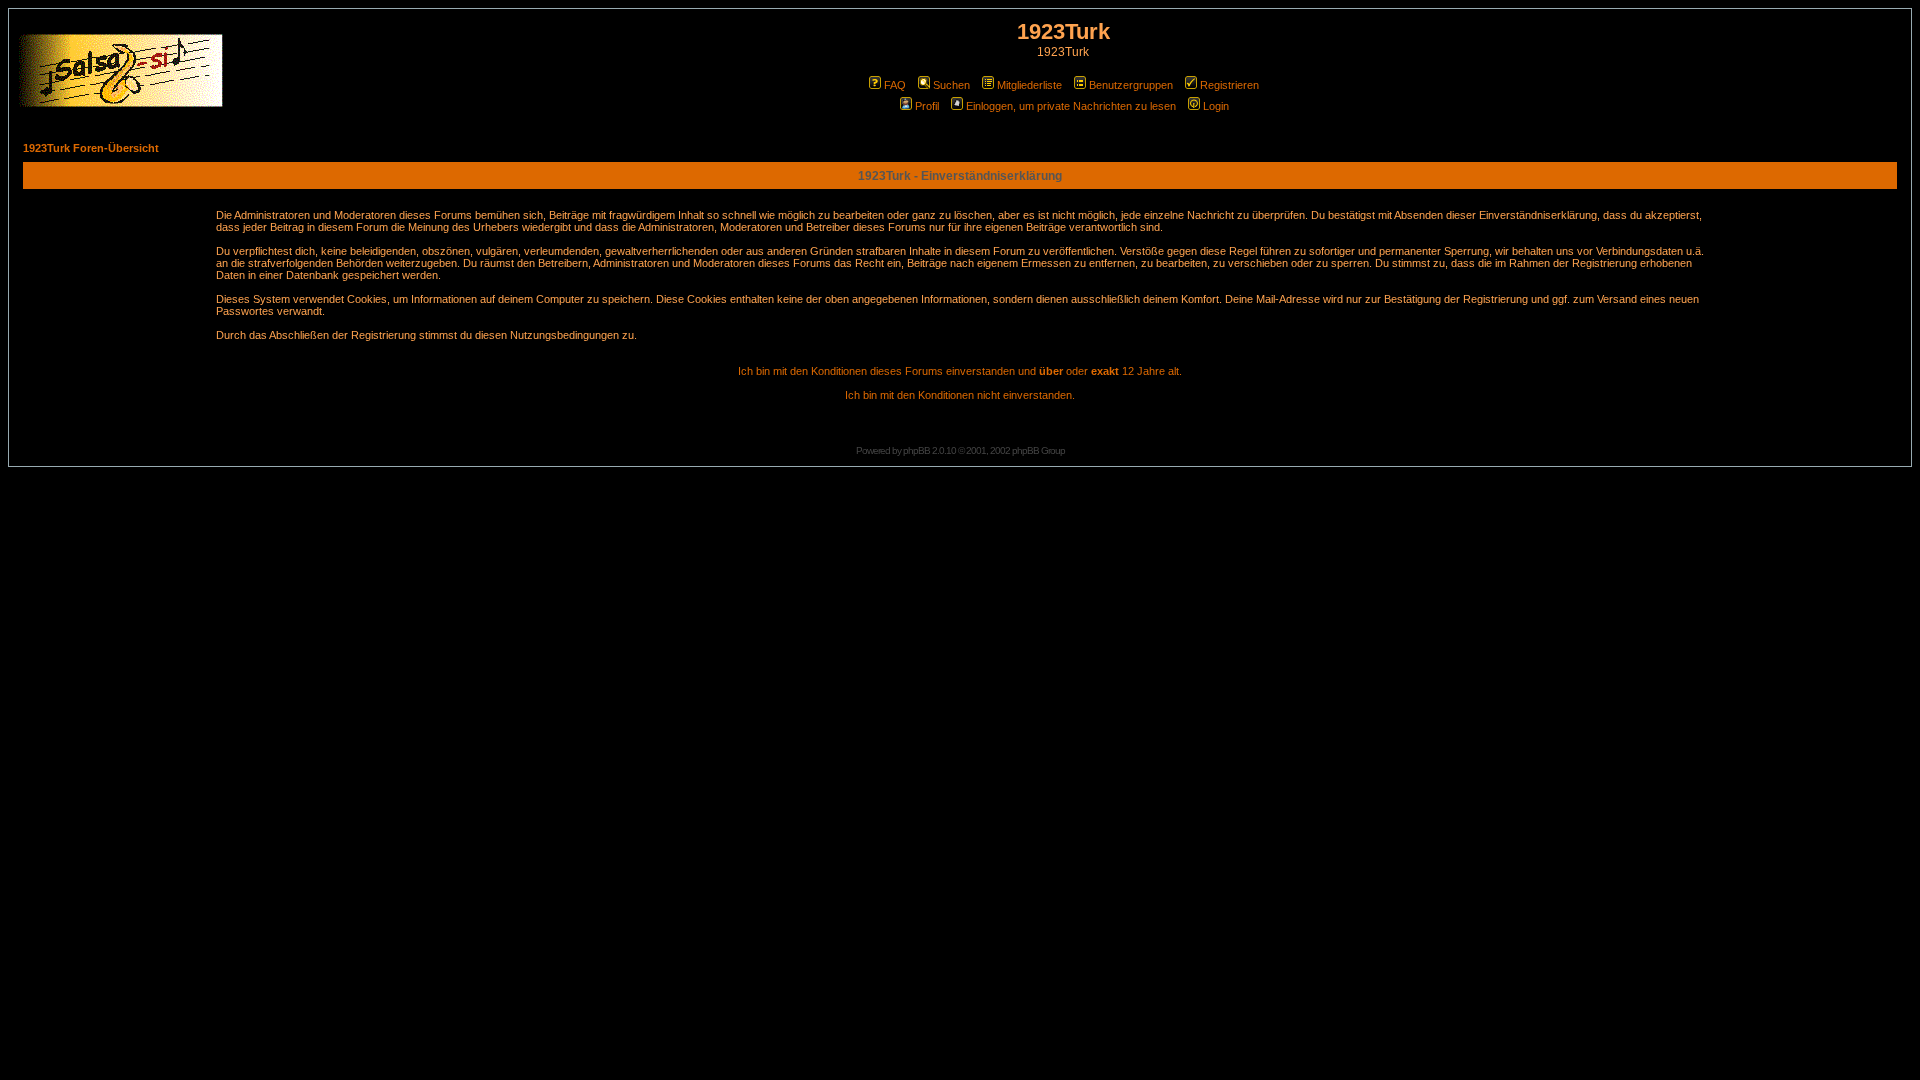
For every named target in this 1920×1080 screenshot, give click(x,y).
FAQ (895, 85)
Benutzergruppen (1131, 85)
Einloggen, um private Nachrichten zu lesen (1071, 106)
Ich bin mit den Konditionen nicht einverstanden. (960, 395)
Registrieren (1229, 85)
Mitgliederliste (1029, 85)
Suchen (951, 85)
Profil (927, 106)
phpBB (916, 450)
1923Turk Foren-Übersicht (91, 148)
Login (1216, 106)
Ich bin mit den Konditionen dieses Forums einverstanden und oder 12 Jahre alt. (960, 371)
